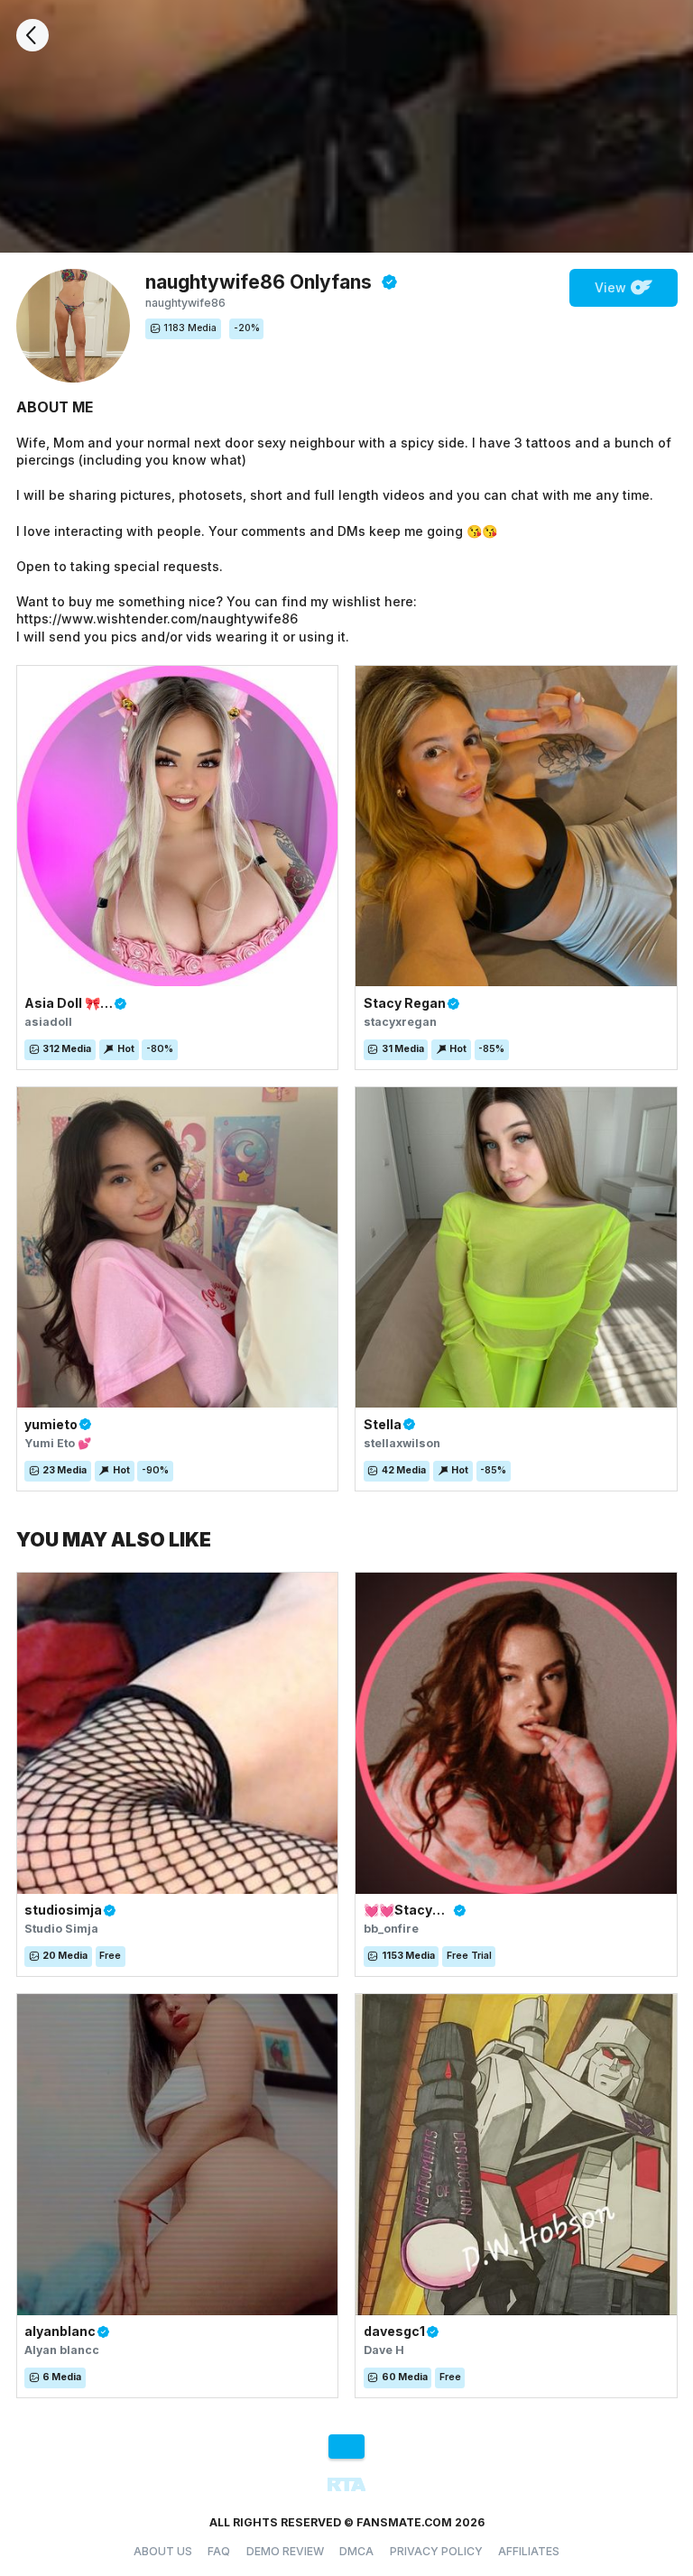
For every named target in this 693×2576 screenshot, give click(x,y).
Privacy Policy (436, 2551)
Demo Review (285, 2551)
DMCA (356, 2551)
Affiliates (529, 2551)
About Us (163, 2551)
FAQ (219, 2551)
